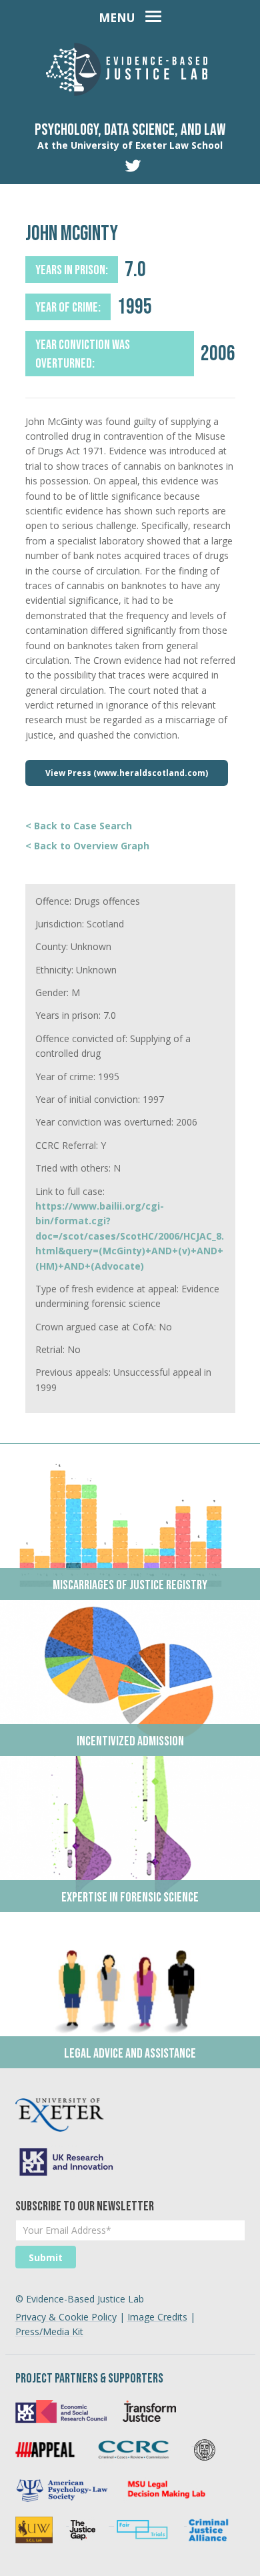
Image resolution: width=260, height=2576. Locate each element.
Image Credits (157, 2317)
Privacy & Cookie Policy (66, 2317)
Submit (46, 2257)
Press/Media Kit (49, 2331)
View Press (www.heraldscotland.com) (127, 773)
